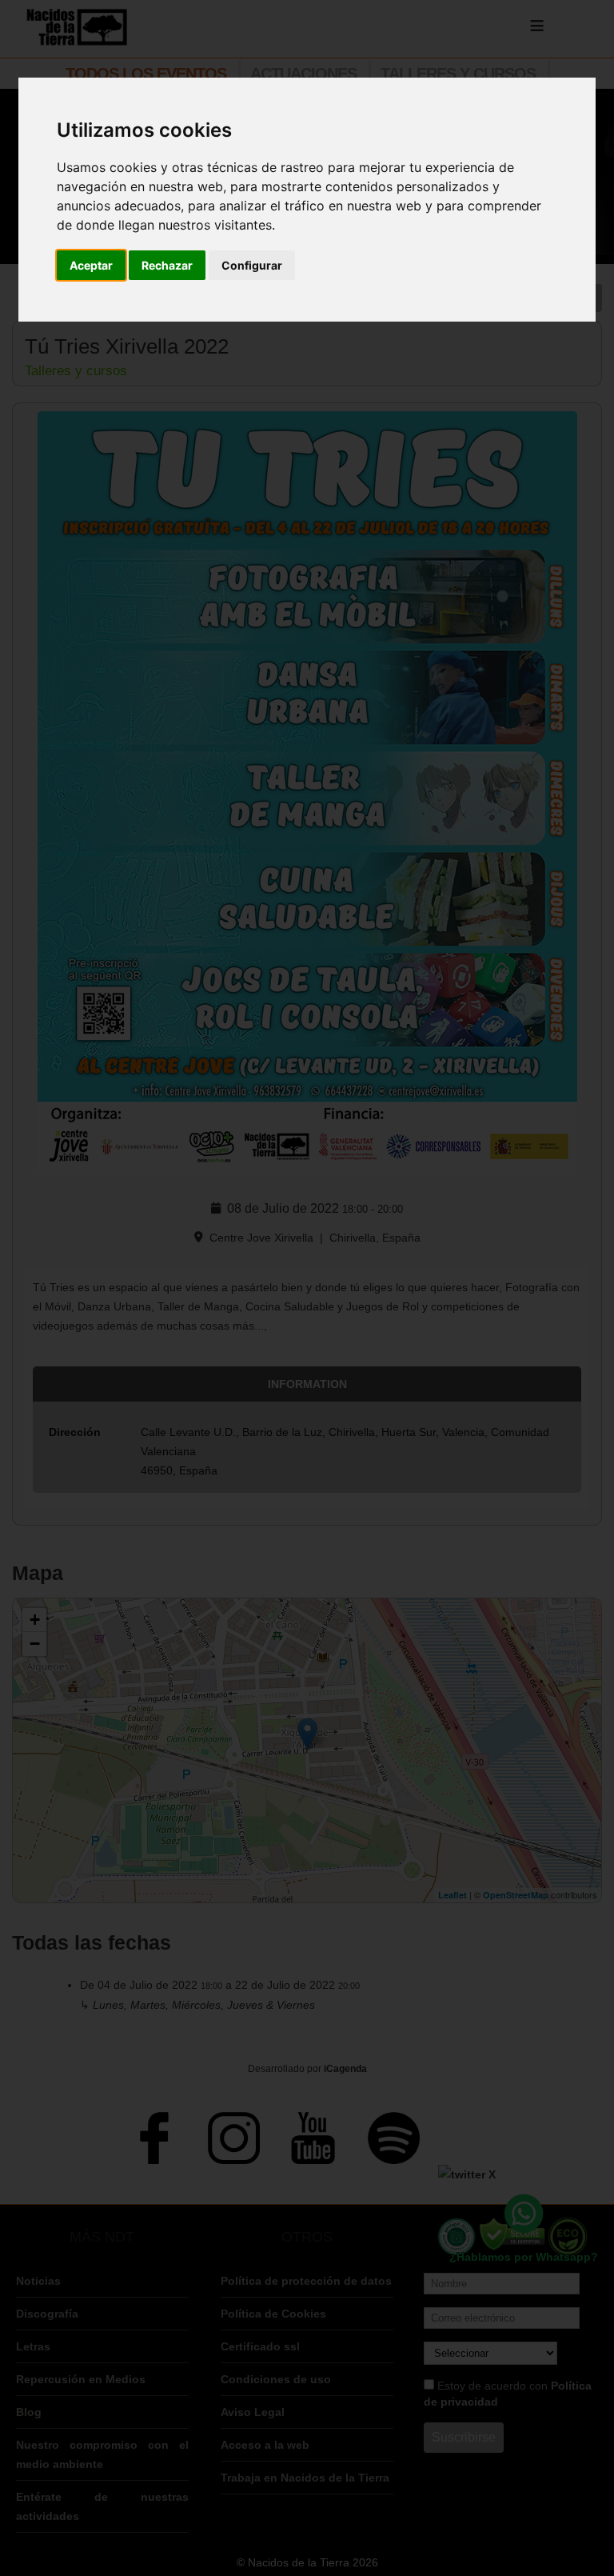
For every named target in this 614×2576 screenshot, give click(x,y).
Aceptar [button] (91, 265)
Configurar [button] (252, 265)
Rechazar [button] (167, 265)
